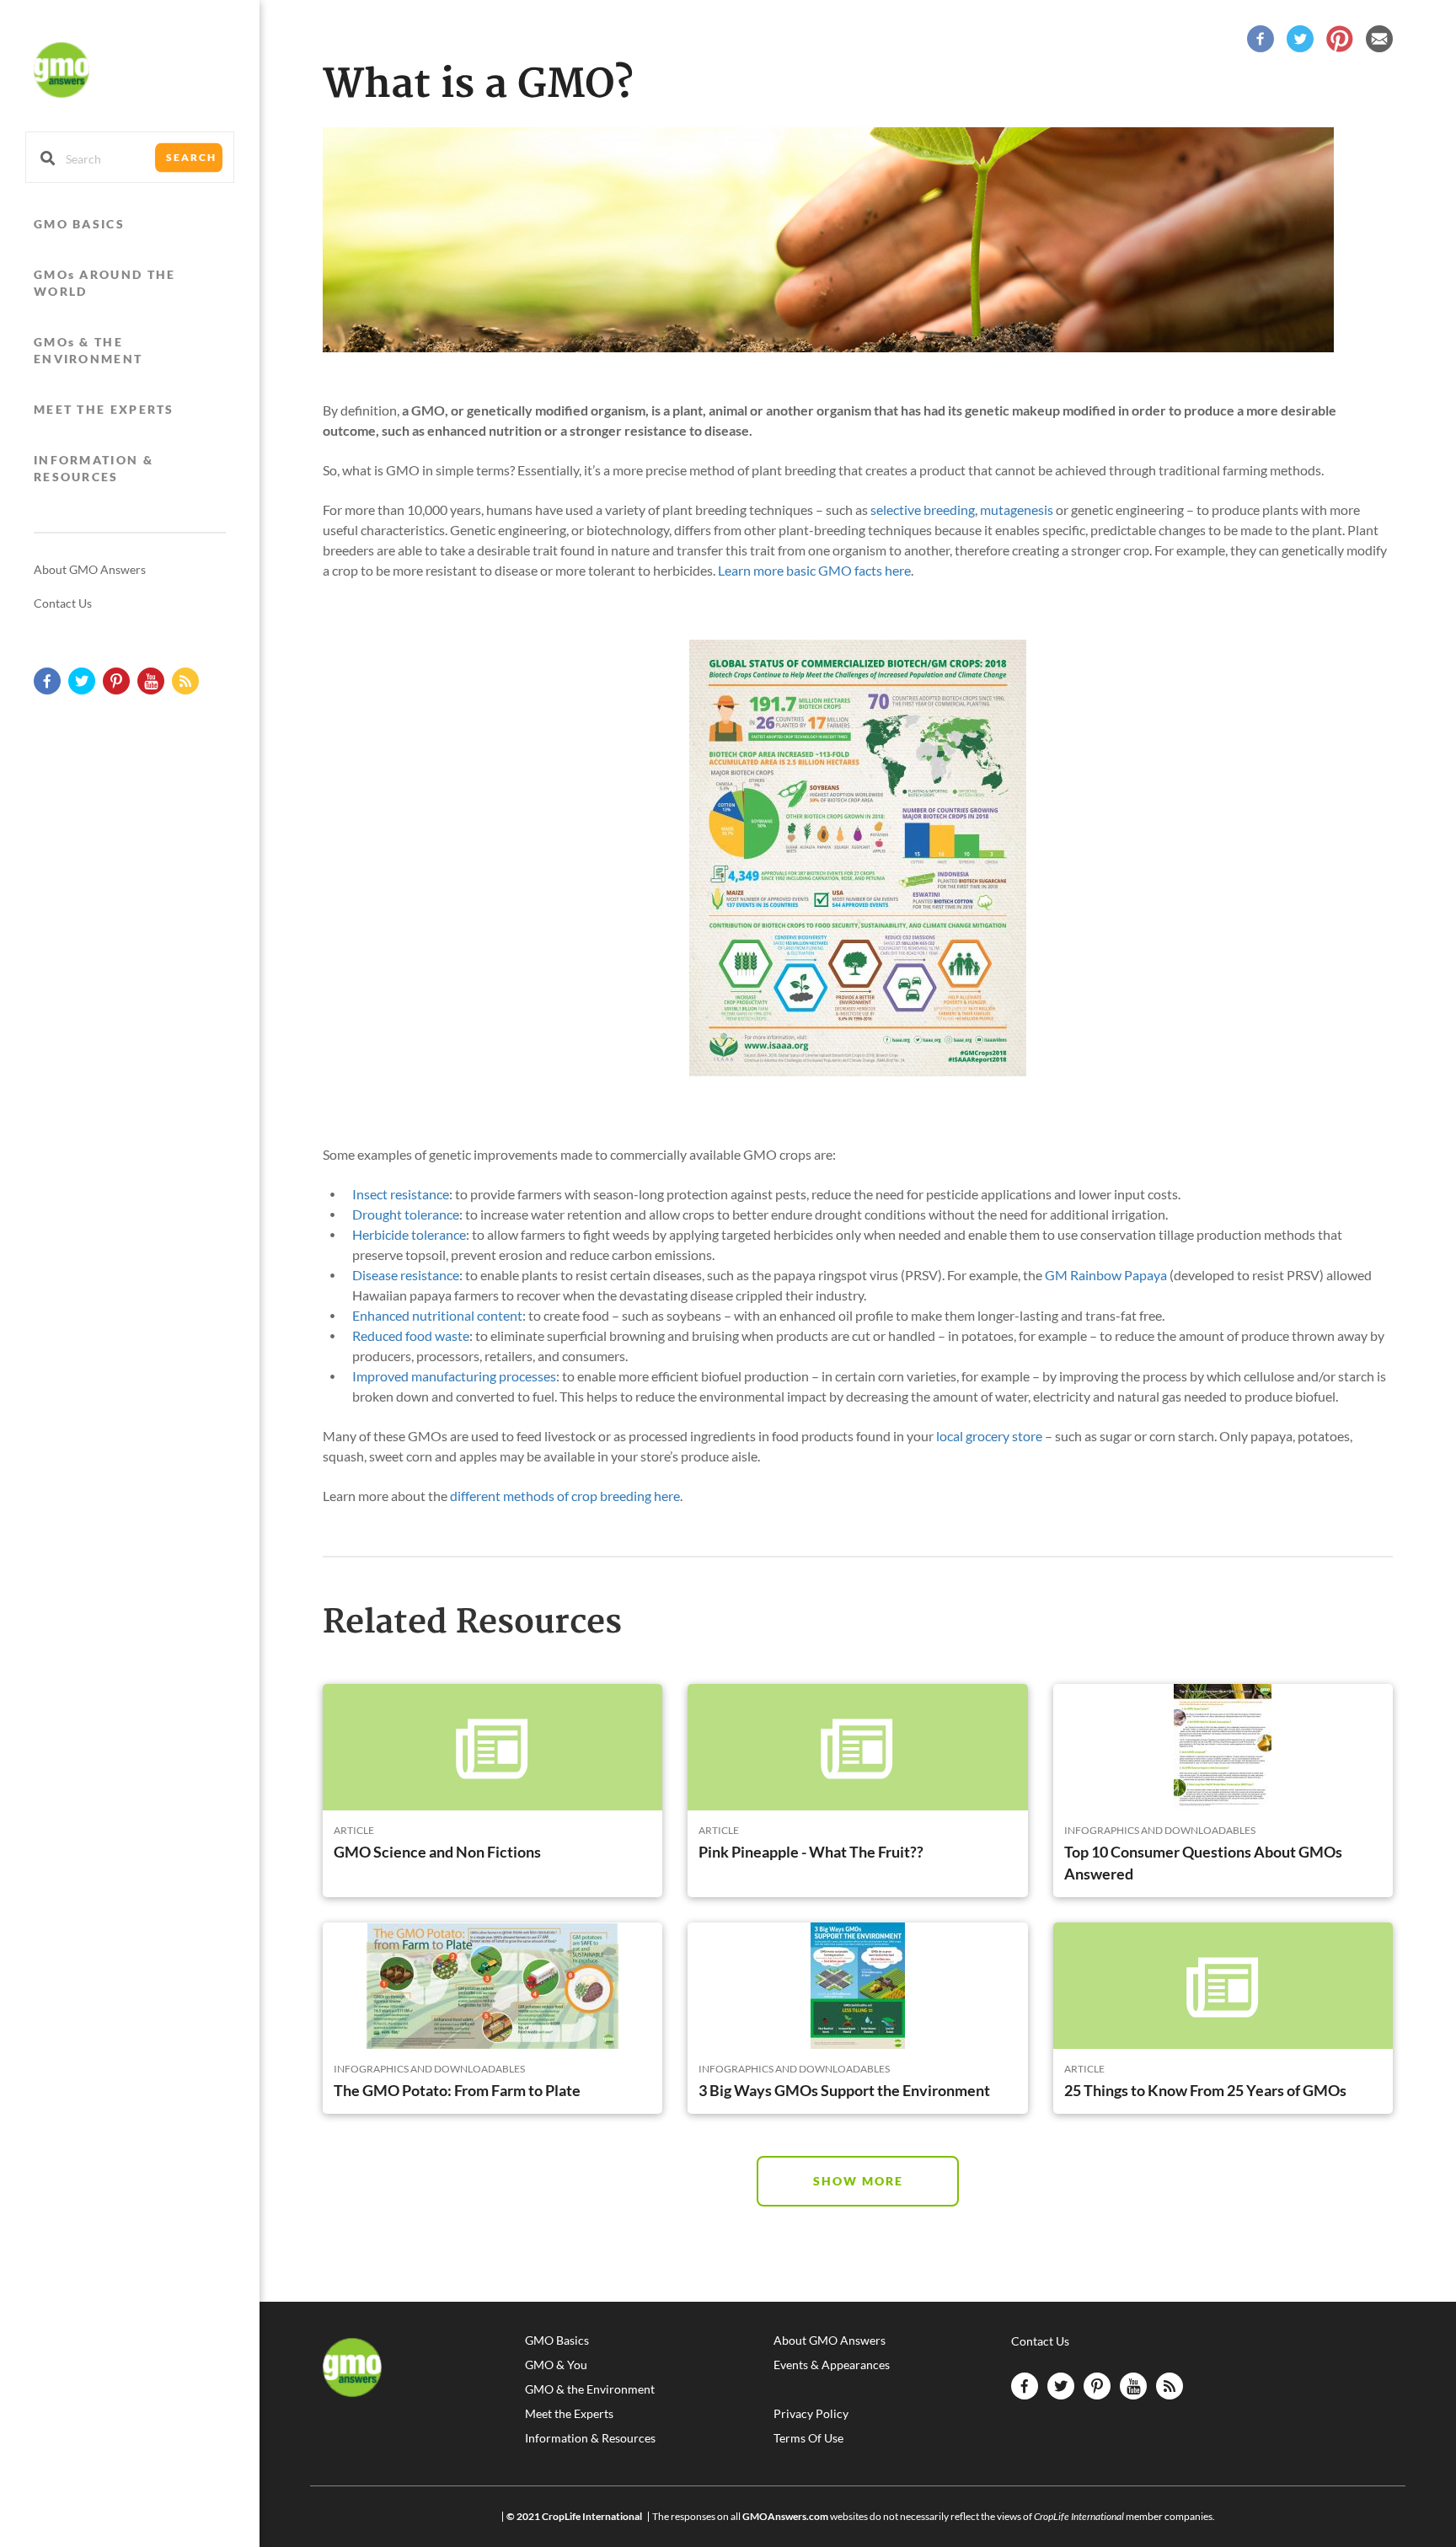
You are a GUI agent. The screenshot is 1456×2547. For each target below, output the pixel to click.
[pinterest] (116, 681)
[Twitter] (1300, 37)
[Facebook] (1261, 37)
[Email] (1379, 37)
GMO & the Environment (590, 2389)
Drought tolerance (406, 1214)
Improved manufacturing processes (454, 1376)
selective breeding (923, 509)
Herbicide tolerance (409, 1234)
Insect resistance (401, 1194)
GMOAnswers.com (785, 2516)
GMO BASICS (79, 224)
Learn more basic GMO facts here (814, 570)
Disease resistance (406, 1275)
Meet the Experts (569, 2414)
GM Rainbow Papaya (1106, 1275)
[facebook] (47, 681)
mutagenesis (1017, 509)
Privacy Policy (811, 2414)
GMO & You (556, 2365)
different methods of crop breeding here (565, 1496)
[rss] (185, 681)
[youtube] (151, 681)
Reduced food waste (411, 1335)
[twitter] (82, 681)
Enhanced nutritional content (437, 1315)
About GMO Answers (90, 569)
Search (191, 157)
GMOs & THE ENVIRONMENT (88, 350)
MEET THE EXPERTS (104, 409)
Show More (858, 2181)
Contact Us (63, 603)
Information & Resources (590, 2438)
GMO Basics (557, 2341)
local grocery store (989, 1436)
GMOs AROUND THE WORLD (105, 283)
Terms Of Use (808, 2438)
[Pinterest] (1340, 37)
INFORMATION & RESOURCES (94, 468)
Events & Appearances (832, 2365)
